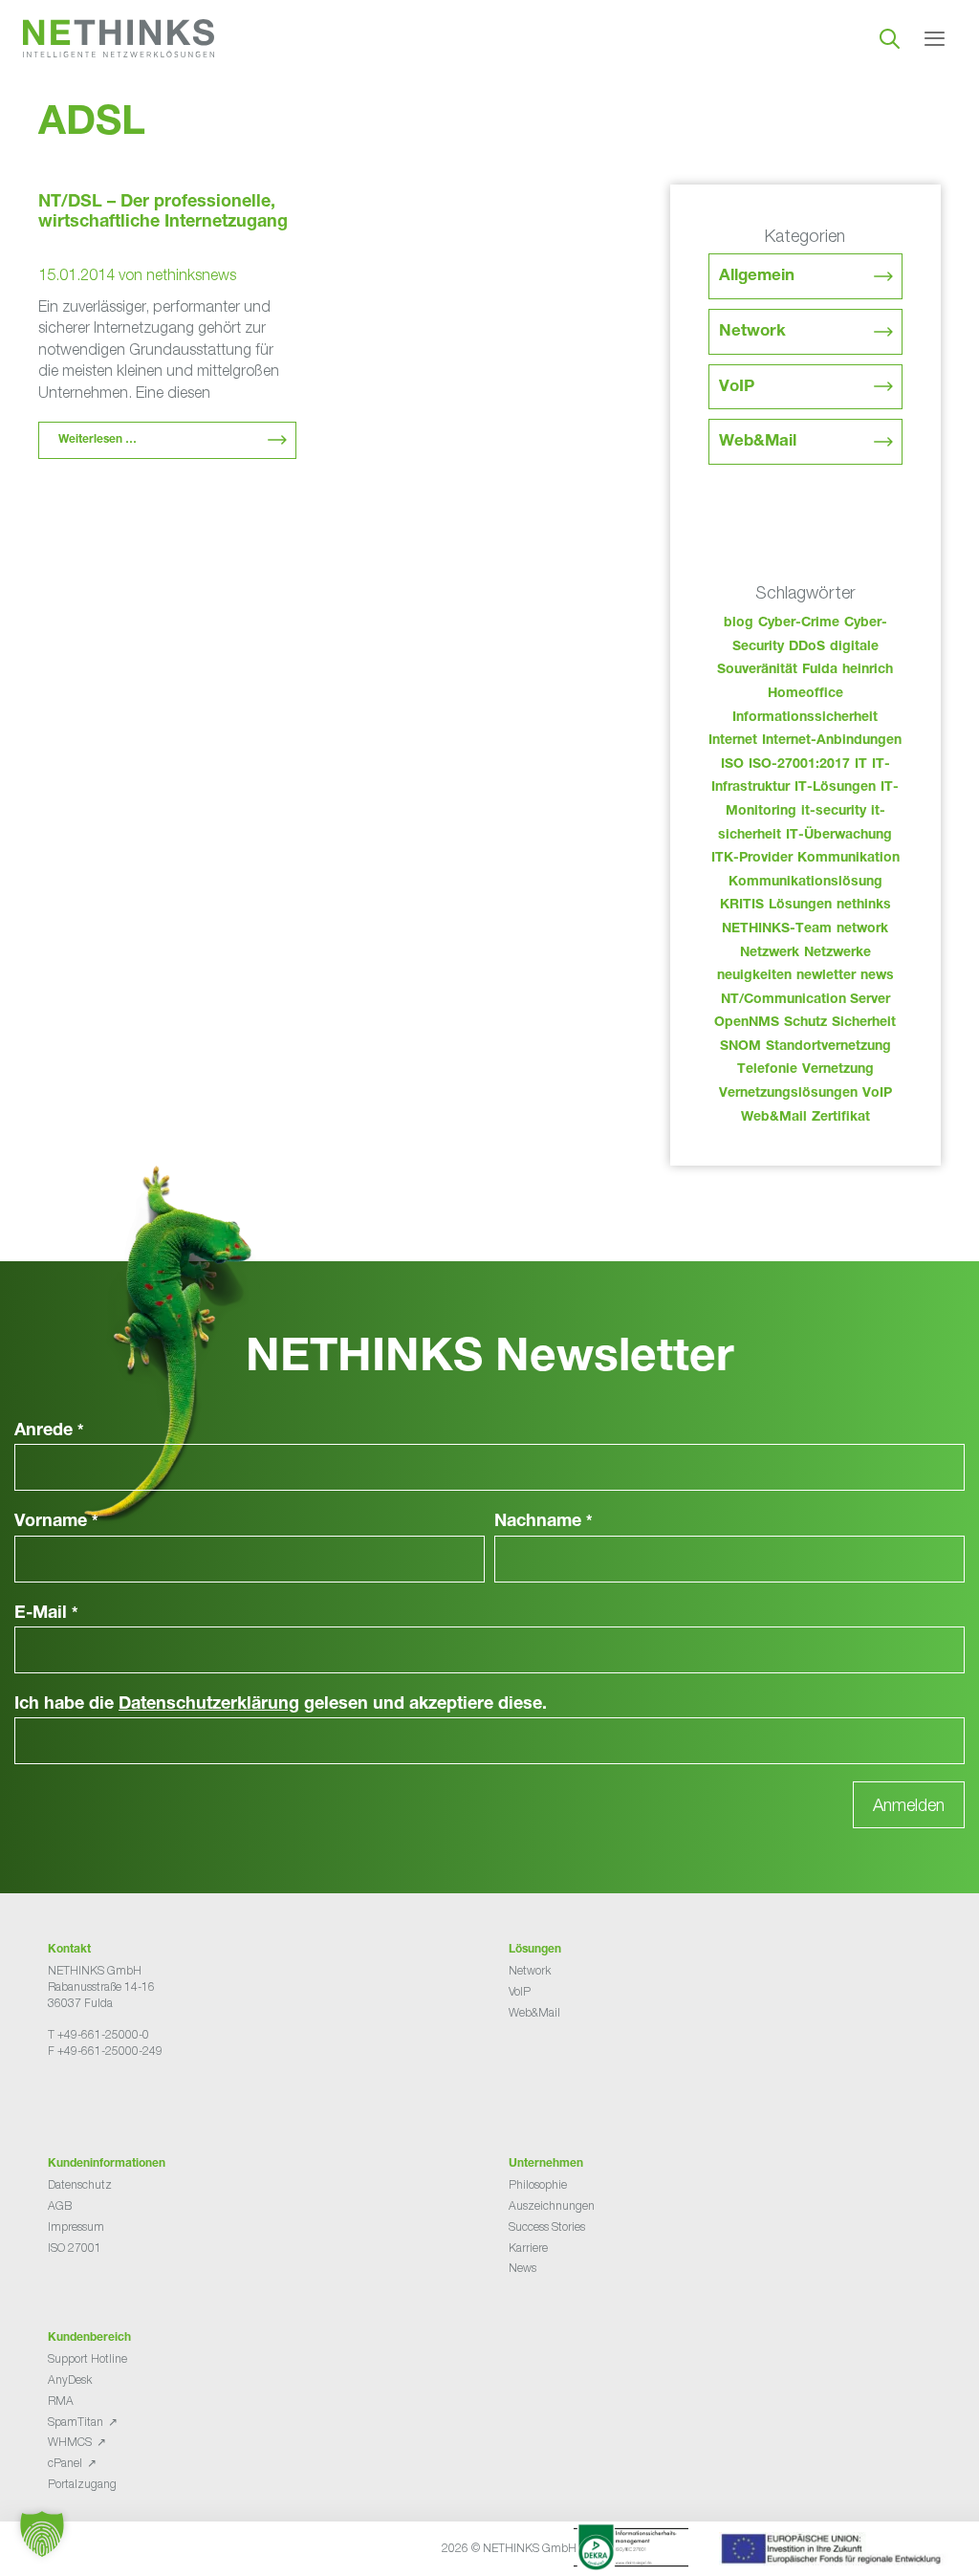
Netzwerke (838, 953)
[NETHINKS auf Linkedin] (101, 2098)
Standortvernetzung (828, 1047)
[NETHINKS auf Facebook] (55, 2098)
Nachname (544, 1522)
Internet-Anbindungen (832, 741)
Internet (733, 741)
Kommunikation (848, 859)
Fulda (820, 670)
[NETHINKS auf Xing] (86, 2098)
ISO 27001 (75, 2248)
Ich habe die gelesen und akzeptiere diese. (281, 1705)
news (877, 976)
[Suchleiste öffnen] (890, 38)
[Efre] (834, 2552)
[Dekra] (631, 2550)
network (862, 929)
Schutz (805, 1023)
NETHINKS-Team (777, 929)
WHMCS (70, 2442)
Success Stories (547, 2227)
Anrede (49, 1431)
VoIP (737, 388)
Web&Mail (758, 442)
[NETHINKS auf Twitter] (71, 2098)
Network (752, 332)
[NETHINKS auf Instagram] (117, 2098)
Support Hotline (87, 2358)
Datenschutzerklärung (209, 1705)
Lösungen (800, 906)
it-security (834, 812)
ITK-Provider (752, 859)
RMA (61, 2401)
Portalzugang (82, 2484)
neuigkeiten (754, 976)
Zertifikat (841, 1118)
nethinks (864, 906)
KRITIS (742, 906)
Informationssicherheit (805, 718)
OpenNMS (747, 1023)
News (522, 2268)
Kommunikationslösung (805, 883)
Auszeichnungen (552, 2205)
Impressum (76, 2227)
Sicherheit (864, 1023)
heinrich (868, 670)
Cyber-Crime (799, 623)
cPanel (65, 2463)
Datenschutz (80, 2184)
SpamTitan (76, 2422)
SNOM (740, 1047)
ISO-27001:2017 (799, 765)
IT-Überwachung (839, 836)
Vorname (56, 1522)
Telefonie (767, 1070)
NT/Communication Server (805, 1000)
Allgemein (757, 277)
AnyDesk (70, 2380)
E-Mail (46, 1614)
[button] (42, 2534)
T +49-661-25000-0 (98, 2034)
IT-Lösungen (835, 788)
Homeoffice (805, 694)
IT (861, 765)
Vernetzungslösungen (788, 1094)
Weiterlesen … (98, 440)
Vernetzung (838, 1070)
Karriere (528, 2248)
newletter (826, 976)
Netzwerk (770, 953)
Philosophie (538, 2184)
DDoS (807, 647)
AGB (60, 2205)
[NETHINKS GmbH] (119, 38)
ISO (732, 765)
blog (739, 623)
